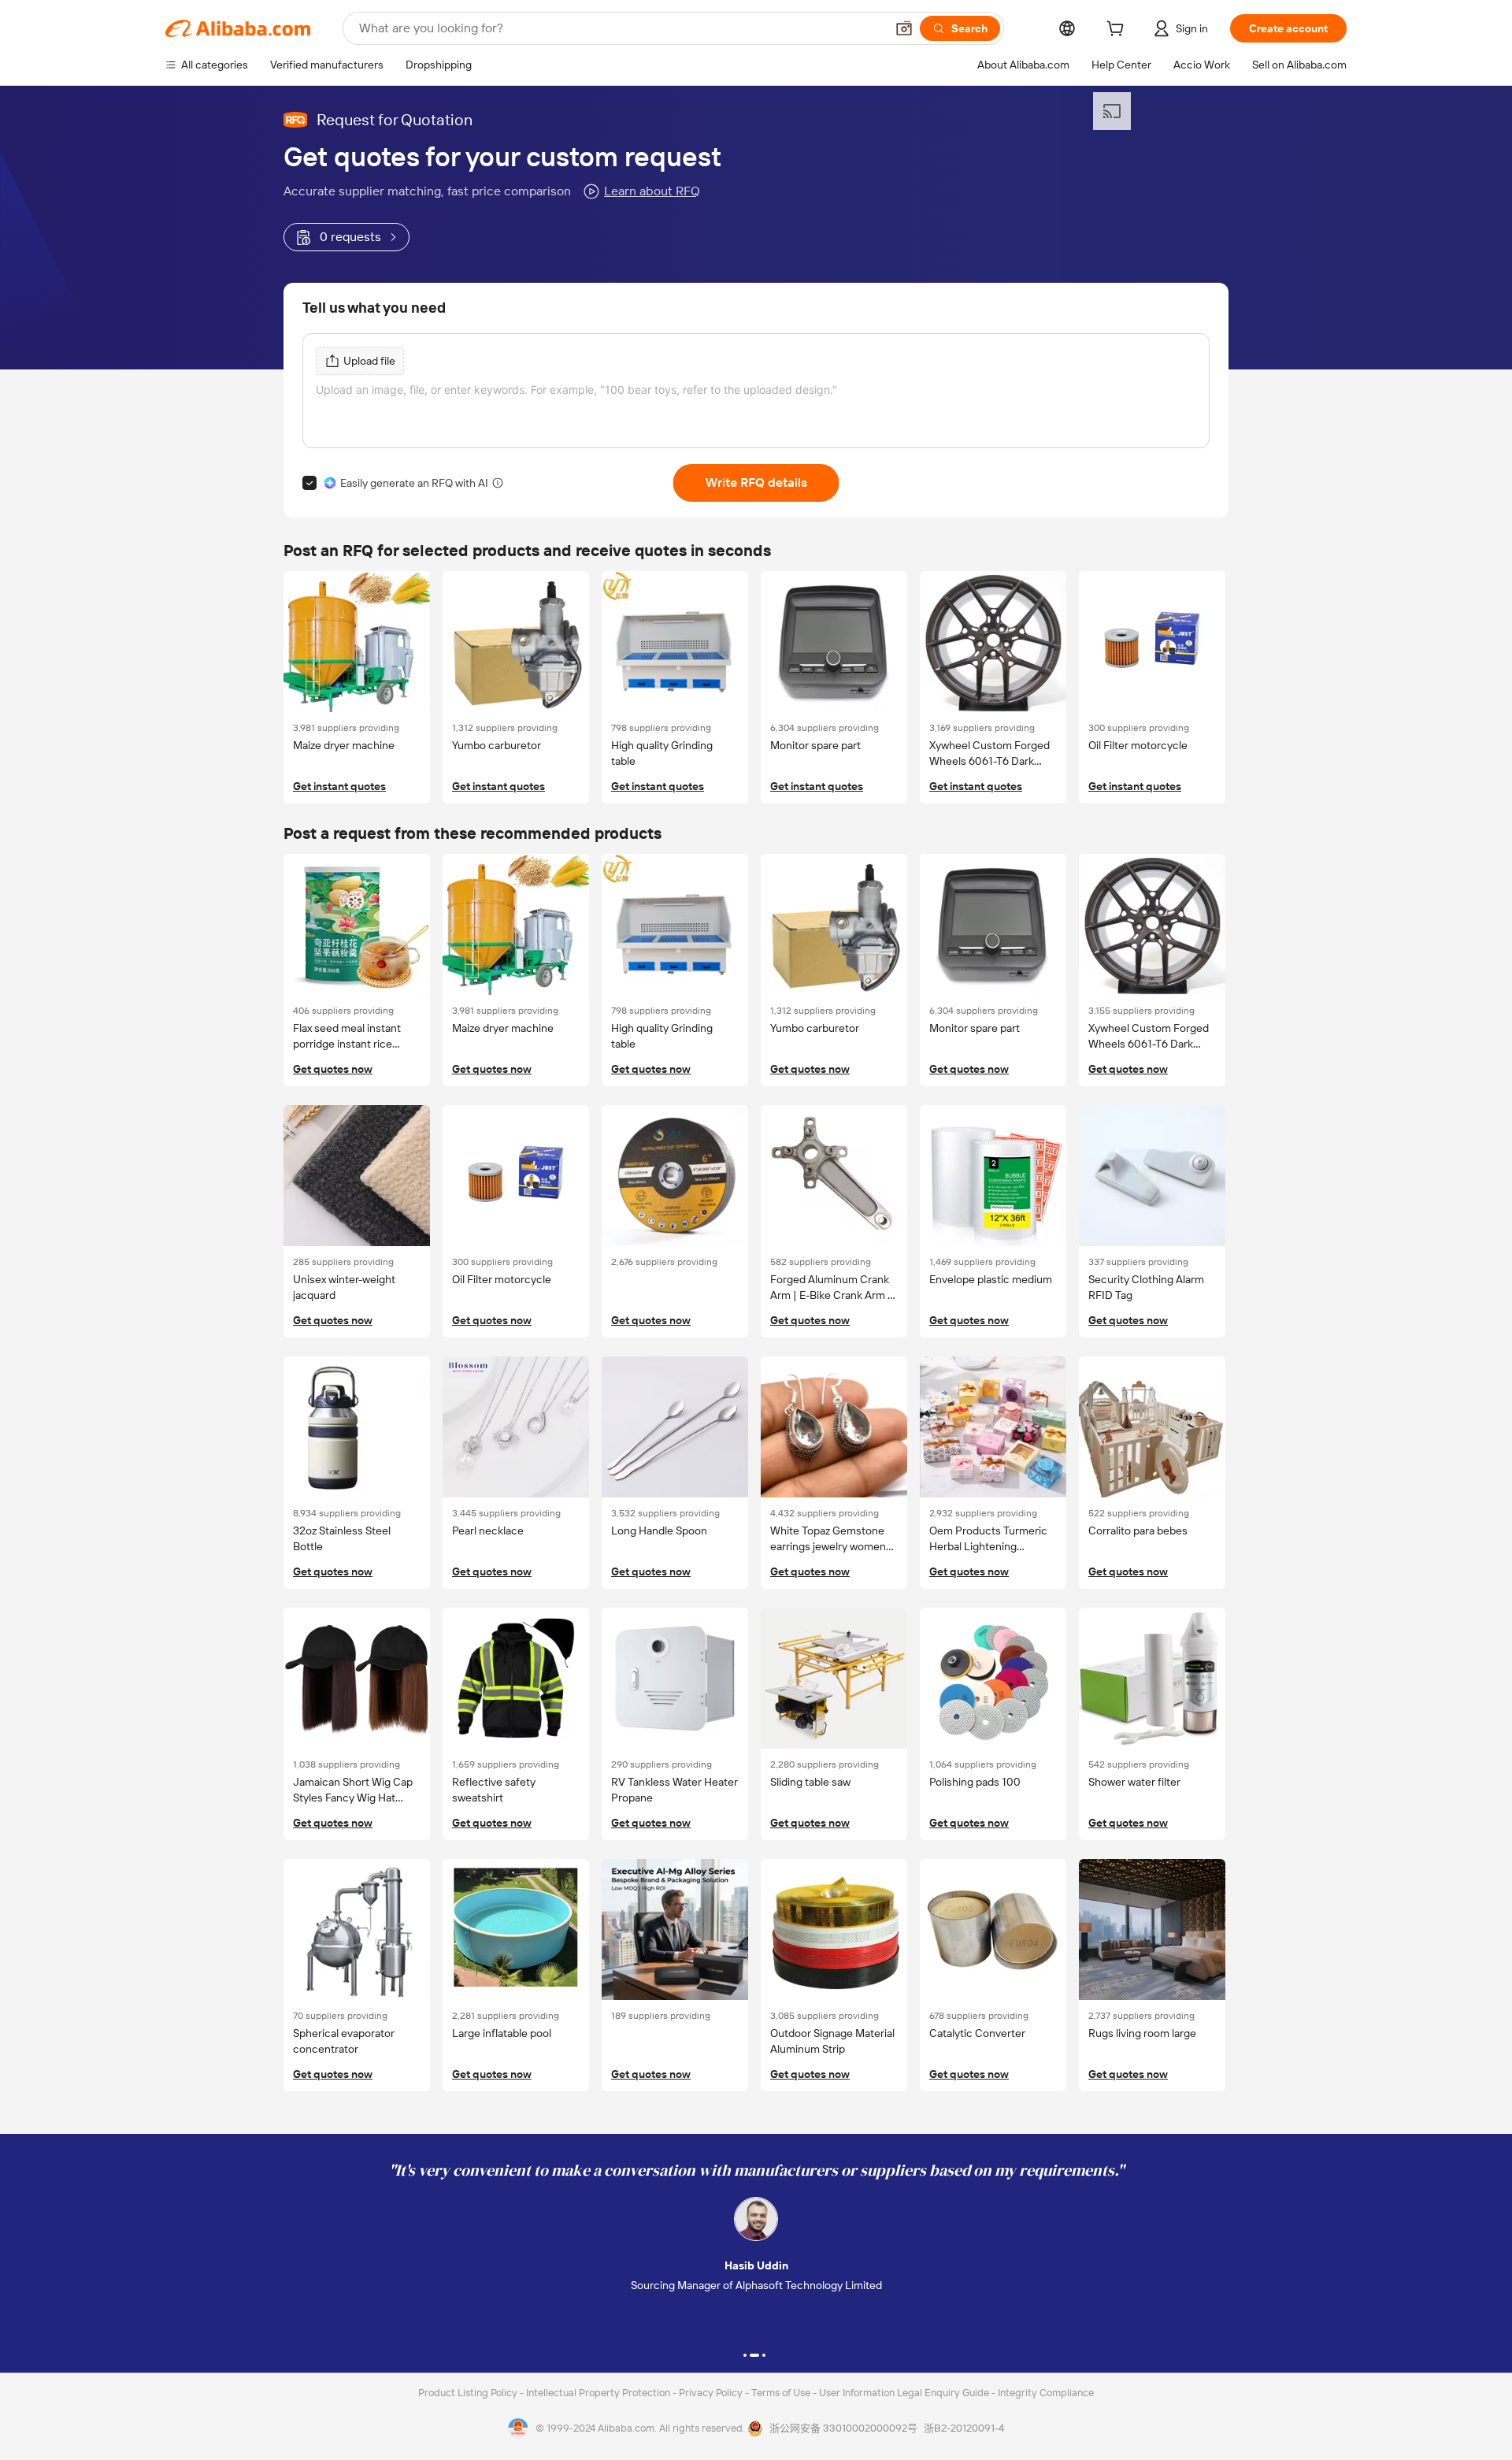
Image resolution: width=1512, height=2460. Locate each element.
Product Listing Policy (469, 2393)
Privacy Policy (712, 2393)
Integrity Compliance (1046, 2393)
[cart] (1118, 31)
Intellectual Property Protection (599, 2393)
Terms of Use (782, 2393)
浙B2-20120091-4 (964, 2428)
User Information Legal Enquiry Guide (904, 2393)
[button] (904, 28)
